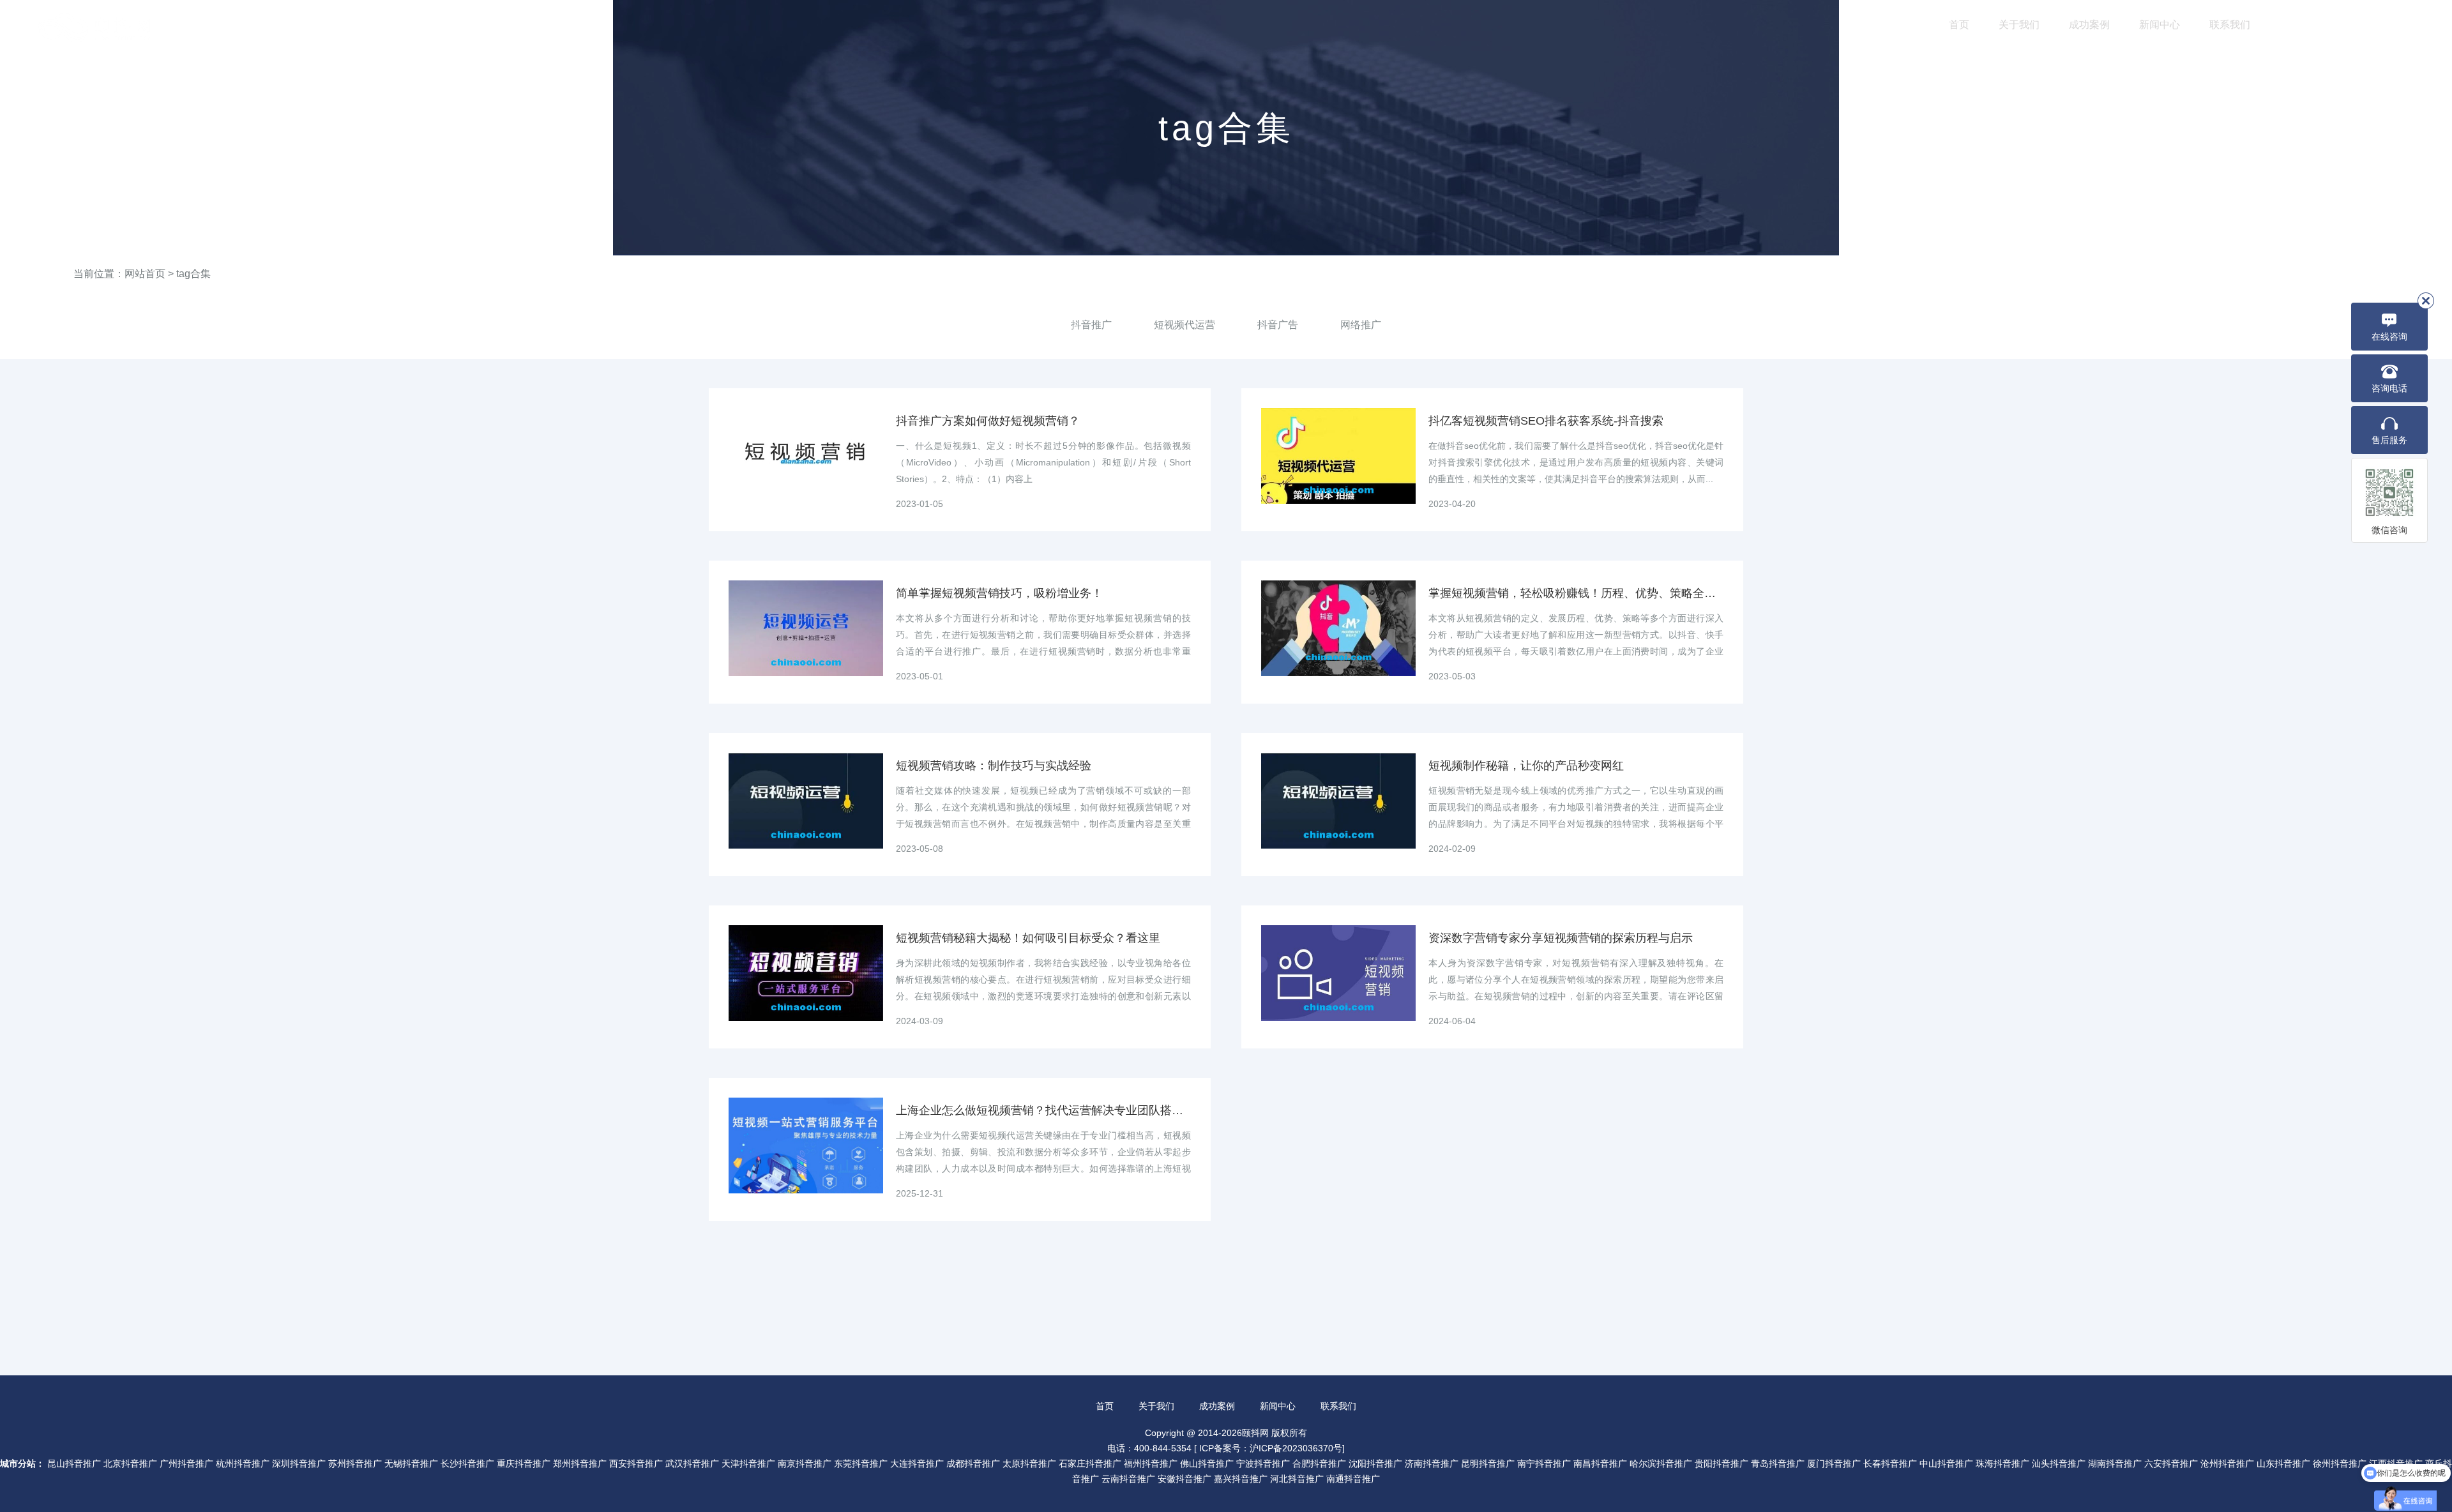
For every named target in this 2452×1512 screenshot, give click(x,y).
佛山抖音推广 (1207, 1463)
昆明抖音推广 (1488, 1463)
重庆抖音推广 (524, 1463)
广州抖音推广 (186, 1463)
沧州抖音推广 (2227, 1463)
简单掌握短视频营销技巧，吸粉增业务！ (999, 593)
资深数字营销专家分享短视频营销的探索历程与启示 (1561, 938)
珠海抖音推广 (2002, 1463)
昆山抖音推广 (74, 1463)
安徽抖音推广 (1184, 1479)
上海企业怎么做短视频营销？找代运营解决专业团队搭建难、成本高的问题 (1043, 1110)
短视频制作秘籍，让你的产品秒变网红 (1526, 766)
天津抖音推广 (748, 1463)
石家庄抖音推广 (1090, 1463)
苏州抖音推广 (355, 1463)
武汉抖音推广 (692, 1463)
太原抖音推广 (1029, 1463)
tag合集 (193, 274)
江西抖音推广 (2396, 1463)
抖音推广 (1091, 325)
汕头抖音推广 (2059, 1463)
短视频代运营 (1184, 325)
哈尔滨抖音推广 (1661, 1463)
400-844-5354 (2370, 26)
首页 (1959, 25)
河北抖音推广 (1297, 1479)
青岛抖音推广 (1778, 1463)
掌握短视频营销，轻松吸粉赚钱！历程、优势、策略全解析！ (1576, 593)
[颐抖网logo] (96, 28)
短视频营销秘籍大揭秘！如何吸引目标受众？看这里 (1028, 938)
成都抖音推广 (973, 1463)
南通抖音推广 (1353, 1479)
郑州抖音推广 (580, 1463)
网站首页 (145, 274)
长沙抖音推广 (467, 1463)
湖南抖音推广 (2115, 1463)
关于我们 (2019, 25)
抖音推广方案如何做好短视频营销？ (988, 421)
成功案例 (2089, 25)
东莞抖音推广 (861, 1463)
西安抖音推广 (636, 1463)
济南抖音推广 (1432, 1463)
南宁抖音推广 (1544, 1463)
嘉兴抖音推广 (1241, 1479)
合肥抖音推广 (1319, 1463)
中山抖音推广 (1946, 1463)
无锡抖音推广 (411, 1463)
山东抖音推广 (2283, 1463)
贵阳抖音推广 (1722, 1463)
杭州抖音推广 (243, 1463)
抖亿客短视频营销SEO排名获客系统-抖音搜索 (1546, 421)
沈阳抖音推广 (1375, 1463)
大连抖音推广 (917, 1463)
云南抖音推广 (1128, 1479)
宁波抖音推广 (1263, 1463)
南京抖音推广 (805, 1463)
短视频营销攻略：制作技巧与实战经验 (994, 766)
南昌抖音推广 (1600, 1463)
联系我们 (2230, 25)
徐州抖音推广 (2340, 1463)
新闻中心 (2160, 25)
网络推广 (1361, 325)
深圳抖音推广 (299, 1463)
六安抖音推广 (2171, 1463)
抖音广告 (1278, 325)
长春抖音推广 (1890, 1463)
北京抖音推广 (130, 1463)
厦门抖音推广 (1834, 1463)
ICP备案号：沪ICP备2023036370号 (1271, 1448)
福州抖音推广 (1151, 1463)
